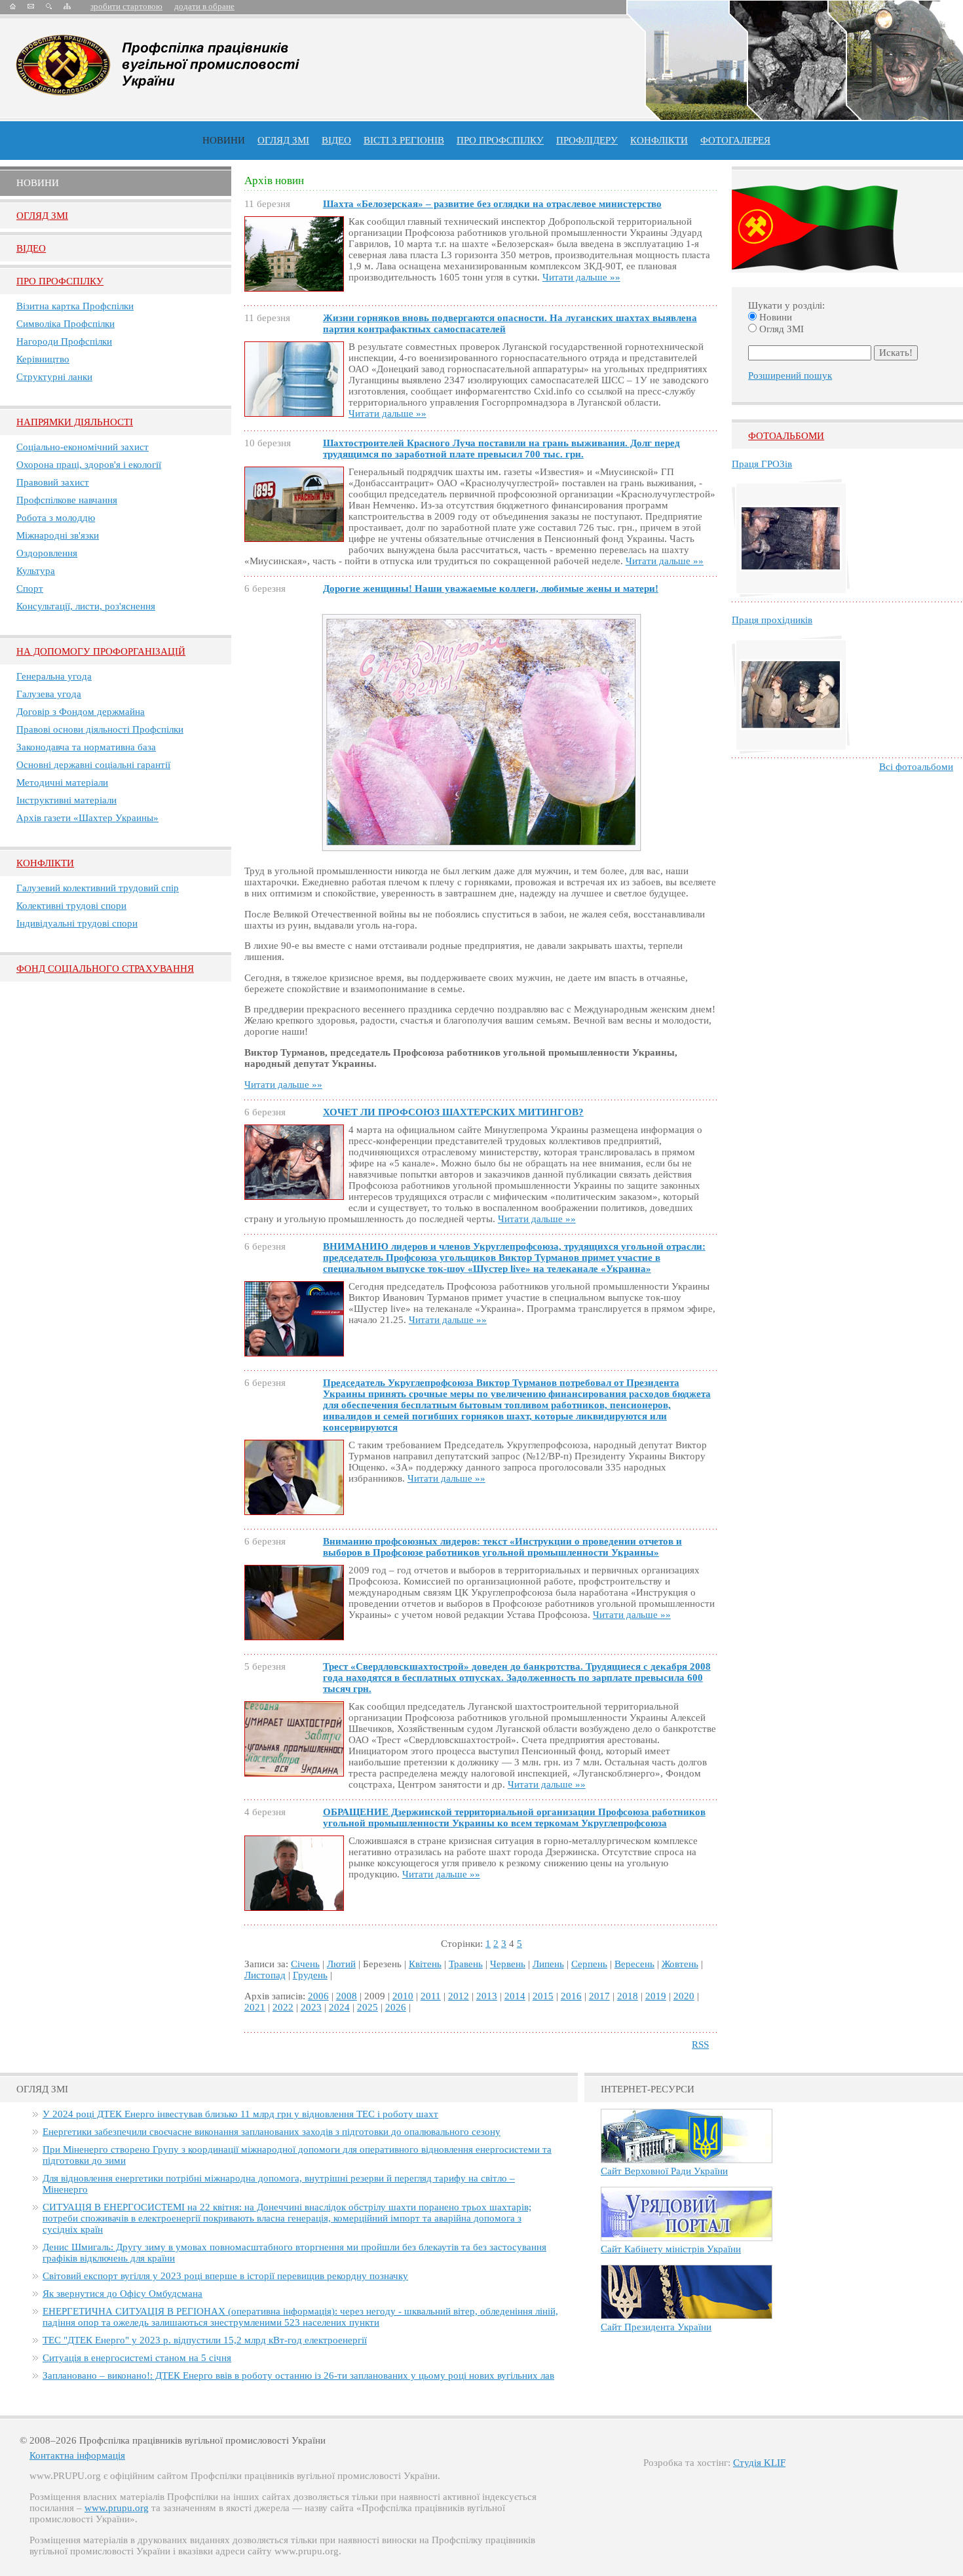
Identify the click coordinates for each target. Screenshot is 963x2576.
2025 (368, 2007)
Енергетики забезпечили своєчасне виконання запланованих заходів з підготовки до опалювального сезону (272, 2132)
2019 (656, 1996)
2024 (339, 2007)
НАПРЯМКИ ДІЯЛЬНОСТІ (75, 422)
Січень (305, 1964)
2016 (571, 1996)
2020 (684, 1996)
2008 (347, 1996)
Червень (508, 1964)
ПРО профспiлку (500, 140)
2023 (311, 2007)
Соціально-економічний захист (83, 447)
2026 (396, 2007)
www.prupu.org (117, 2508)
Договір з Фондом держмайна (81, 712)
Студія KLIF (759, 2463)
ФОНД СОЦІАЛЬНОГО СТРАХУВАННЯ (105, 969)
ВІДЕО (336, 140)
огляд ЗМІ (283, 140)
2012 (459, 1996)
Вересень (634, 1964)
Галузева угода (49, 694)
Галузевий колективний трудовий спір (98, 888)
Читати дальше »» (581, 277)
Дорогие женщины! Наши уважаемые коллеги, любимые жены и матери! (491, 588)
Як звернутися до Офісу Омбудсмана (123, 2294)
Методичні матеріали (62, 782)
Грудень (310, 1975)
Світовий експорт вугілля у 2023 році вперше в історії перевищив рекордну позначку (225, 2276)
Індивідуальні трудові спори (77, 923)
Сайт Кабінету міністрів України (671, 2249)
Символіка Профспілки (66, 324)
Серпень (589, 1964)
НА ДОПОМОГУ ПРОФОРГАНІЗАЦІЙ (101, 651)
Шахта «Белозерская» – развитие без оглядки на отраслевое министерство (492, 204)
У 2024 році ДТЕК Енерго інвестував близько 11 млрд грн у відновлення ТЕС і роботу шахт (240, 2114)
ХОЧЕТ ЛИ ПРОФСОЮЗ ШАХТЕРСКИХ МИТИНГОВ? (453, 1112)
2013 (487, 1996)
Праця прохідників (772, 620)
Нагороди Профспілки (64, 341)
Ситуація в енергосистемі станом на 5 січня (137, 2358)
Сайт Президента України (656, 2327)
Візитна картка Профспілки (75, 306)
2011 (431, 1996)
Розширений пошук (790, 375)
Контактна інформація (77, 2455)
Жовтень (680, 1964)
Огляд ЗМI (42, 216)
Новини (224, 140)
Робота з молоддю (56, 518)
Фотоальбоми (786, 436)
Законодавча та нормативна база (86, 747)
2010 (403, 1996)
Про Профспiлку (60, 281)
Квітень (425, 1964)
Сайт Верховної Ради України (664, 2171)
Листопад (265, 1975)
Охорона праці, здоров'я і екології (89, 465)
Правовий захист (53, 482)
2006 (318, 1996)
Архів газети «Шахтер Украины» (87, 818)
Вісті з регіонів (404, 140)
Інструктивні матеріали (66, 800)
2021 (255, 2007)
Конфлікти (45, 863)
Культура (36, 571)
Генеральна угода (54, 676)
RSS (700, 2045)
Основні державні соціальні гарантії (93, 765)
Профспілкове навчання (67, 500)
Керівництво (43, 359)
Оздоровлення (47, 553)
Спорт (30, 588)
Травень (466, 1964)
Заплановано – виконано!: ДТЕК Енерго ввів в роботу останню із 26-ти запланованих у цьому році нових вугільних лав (298, 2375)
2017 (599, 1996)
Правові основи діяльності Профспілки (100, 729)
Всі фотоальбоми (916, 767)
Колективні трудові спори (71, 906)
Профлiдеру (587, 140)
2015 (543, 1996)
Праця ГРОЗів (762, 464)
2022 (283, 2007)
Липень (548, 1964)
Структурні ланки (54, 377)
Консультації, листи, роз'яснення (86, 606)
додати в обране (204, 6)
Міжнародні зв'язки (58, 535)
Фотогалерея (735, 140)
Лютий (341, 1964)
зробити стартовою (126, 6)
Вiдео (31, 248)
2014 (515, 1996)
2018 (628, 1996)
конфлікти (659, 140)
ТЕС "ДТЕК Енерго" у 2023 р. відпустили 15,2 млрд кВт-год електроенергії (205, 2340)
